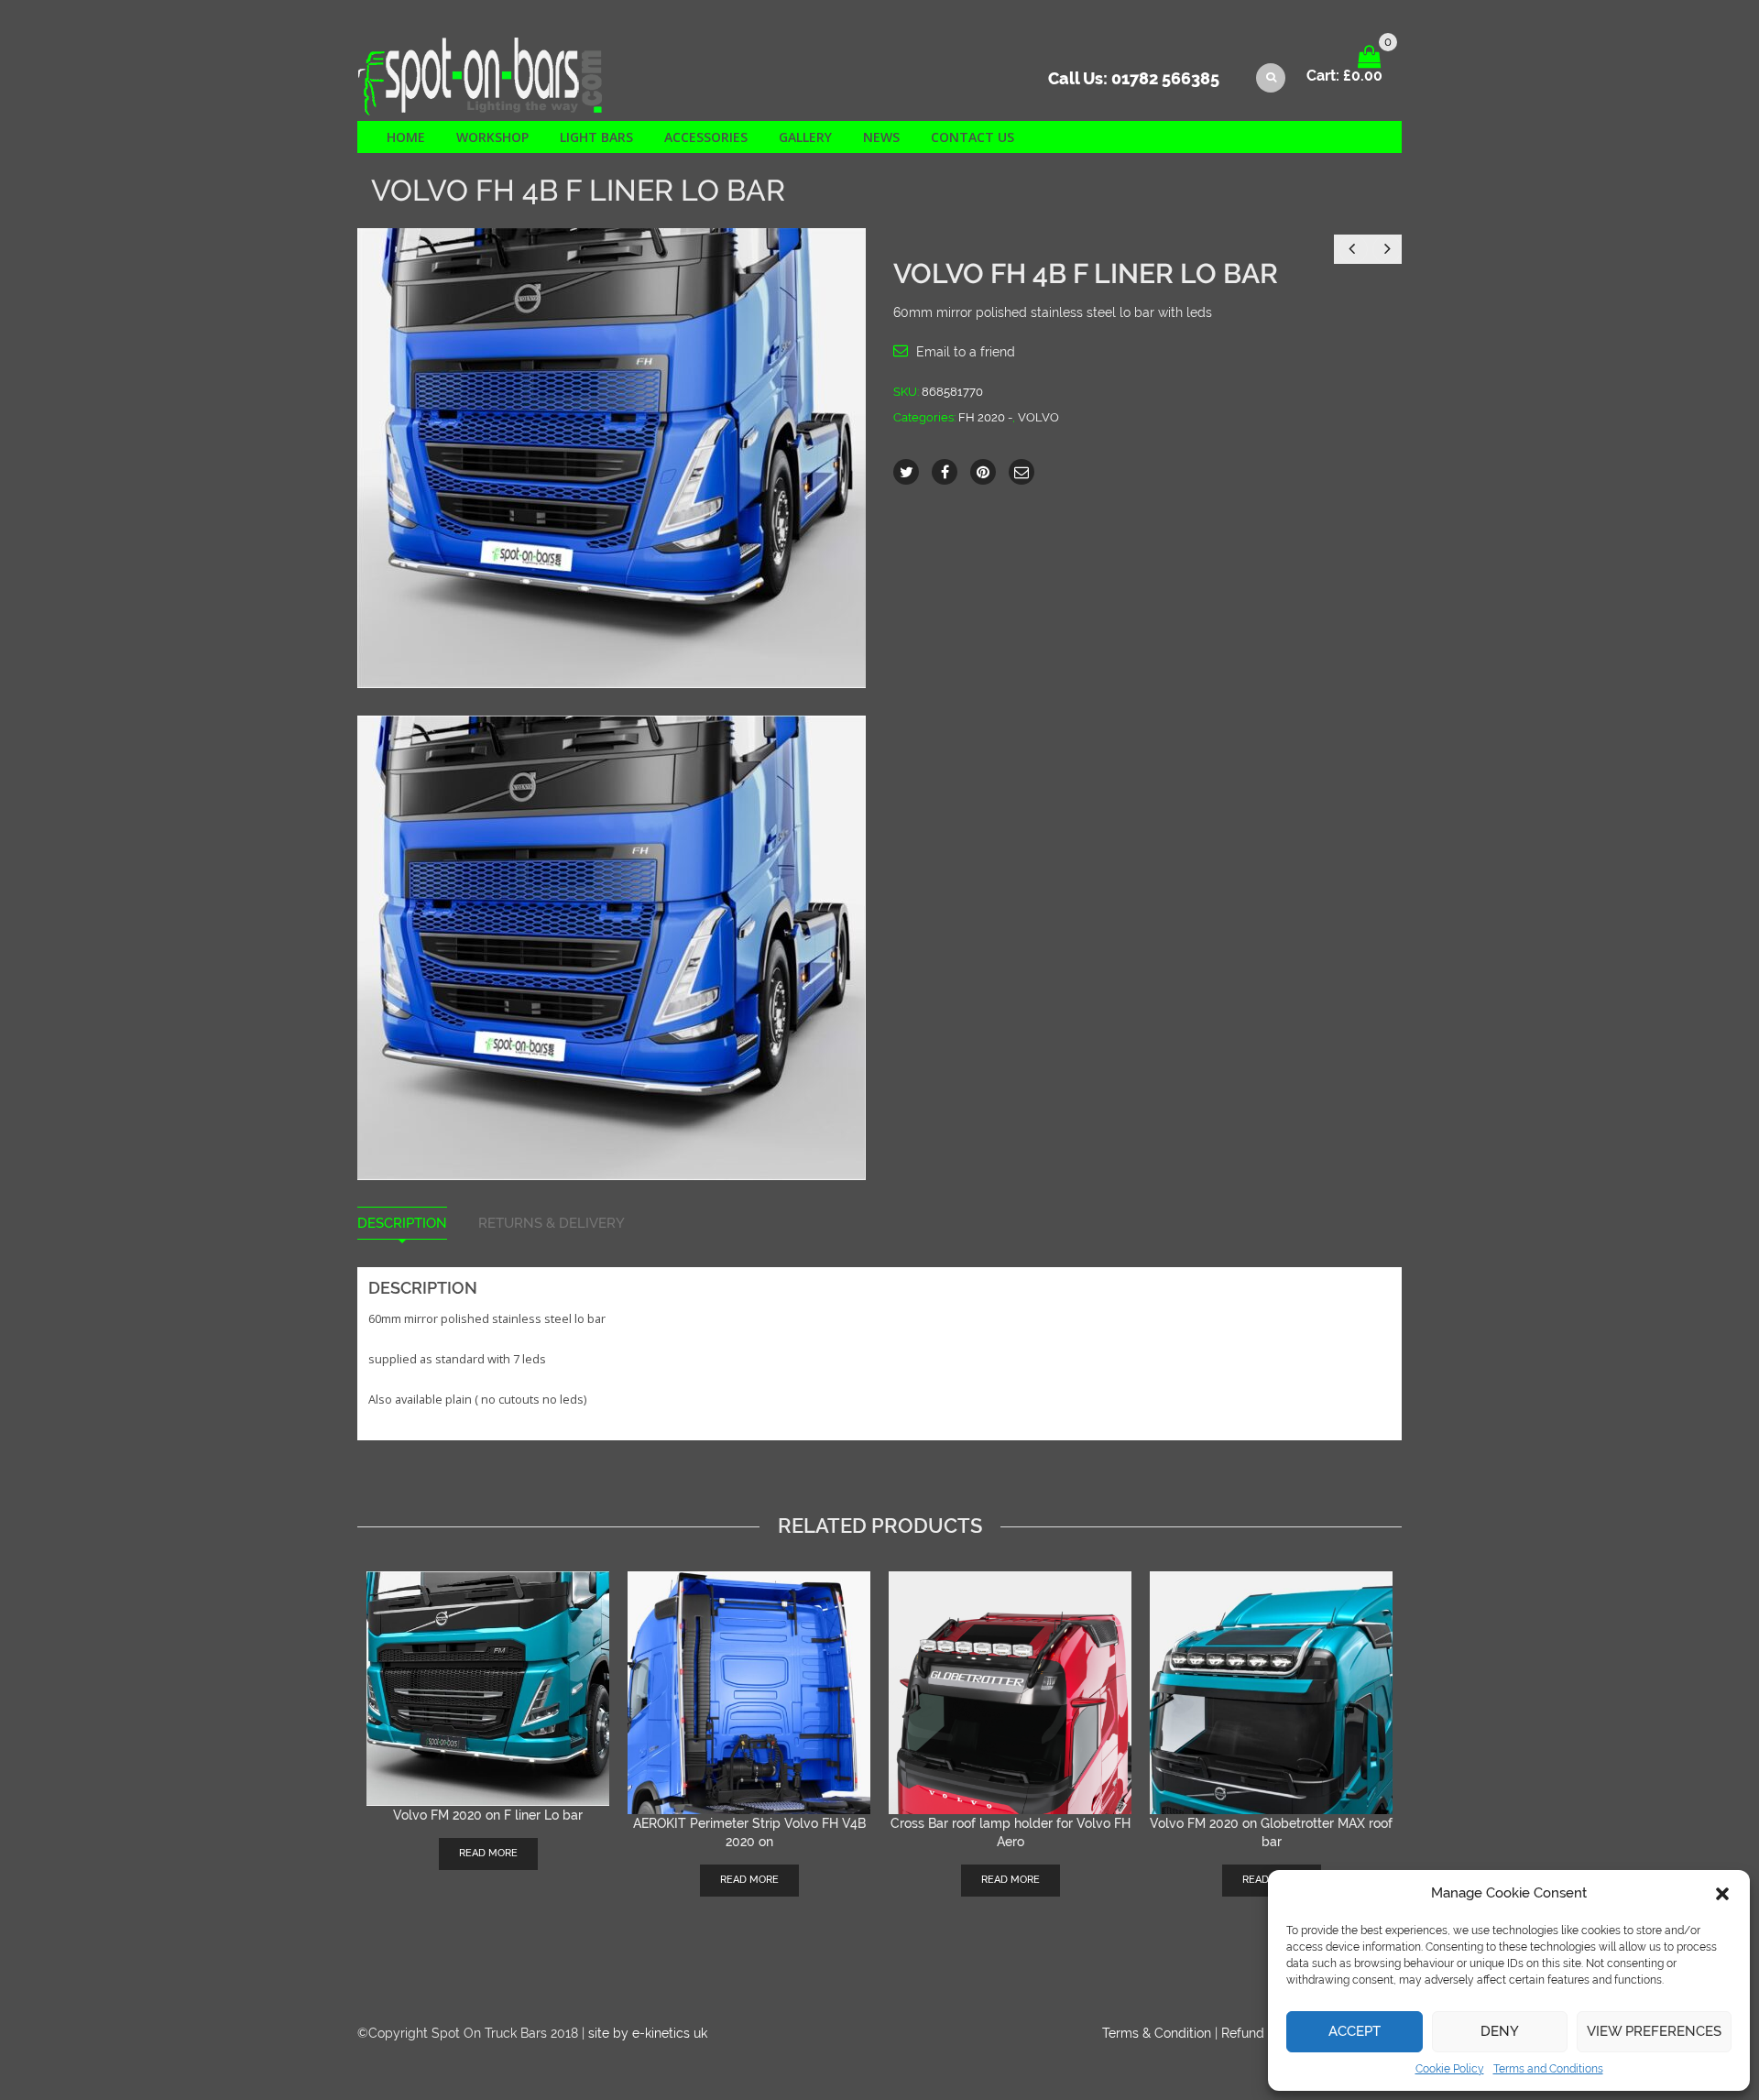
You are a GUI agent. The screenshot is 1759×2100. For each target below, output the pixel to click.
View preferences (1654, 2031)
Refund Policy (1263, 2033)
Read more (488, 1853)
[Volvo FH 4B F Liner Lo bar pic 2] (612, 946)
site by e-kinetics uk (648, 2033)
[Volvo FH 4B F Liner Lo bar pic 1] (612, 457)
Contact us (972, 137)
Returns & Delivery (552, 1224)
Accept (1355, 2031)
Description (402, 1224)
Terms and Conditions (1548, 2069)
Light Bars (596, 137)
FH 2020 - (985, 417)
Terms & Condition (1157, 2033)
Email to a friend (966, 352)
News (881, 137)
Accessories (706, 137)
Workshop (492, 137)
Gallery (805, 137)
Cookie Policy (1450, 2069)
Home (406, 137)
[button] (1722, 1894)
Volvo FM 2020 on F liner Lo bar (488, 1815)
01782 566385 (1165, 78)
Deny (1500, 2031)
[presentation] (351, 1707)
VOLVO (1038, 417)
